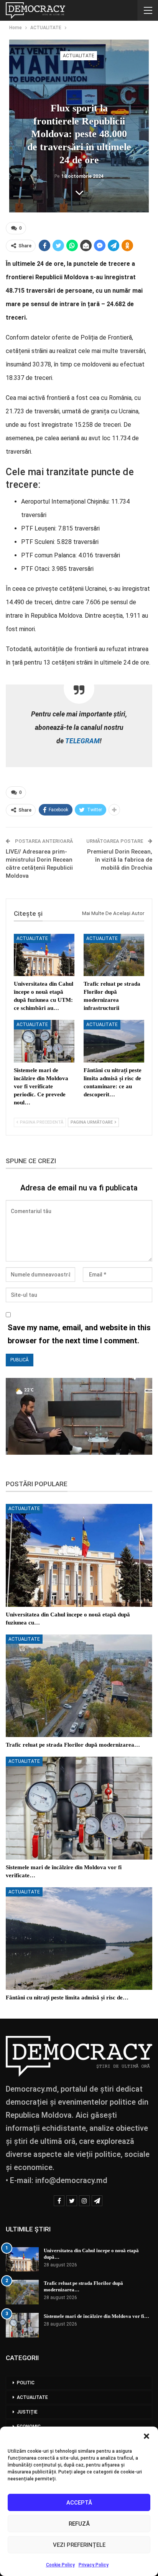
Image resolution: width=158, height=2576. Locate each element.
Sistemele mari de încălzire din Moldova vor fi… (96, 2316)
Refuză (79, 2524)
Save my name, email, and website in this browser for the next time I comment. (79, 1334)
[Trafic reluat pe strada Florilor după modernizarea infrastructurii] (114, 955)
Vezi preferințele (79, 2545)
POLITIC (26, 2383)
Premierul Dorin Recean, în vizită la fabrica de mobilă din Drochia (120, 860)
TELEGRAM (82, 741)
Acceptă (79, 2503)
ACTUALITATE (79, 56)
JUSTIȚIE (27, 2412)
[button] (146, 2436)
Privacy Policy (94, 2565)
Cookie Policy (60, 2565)
